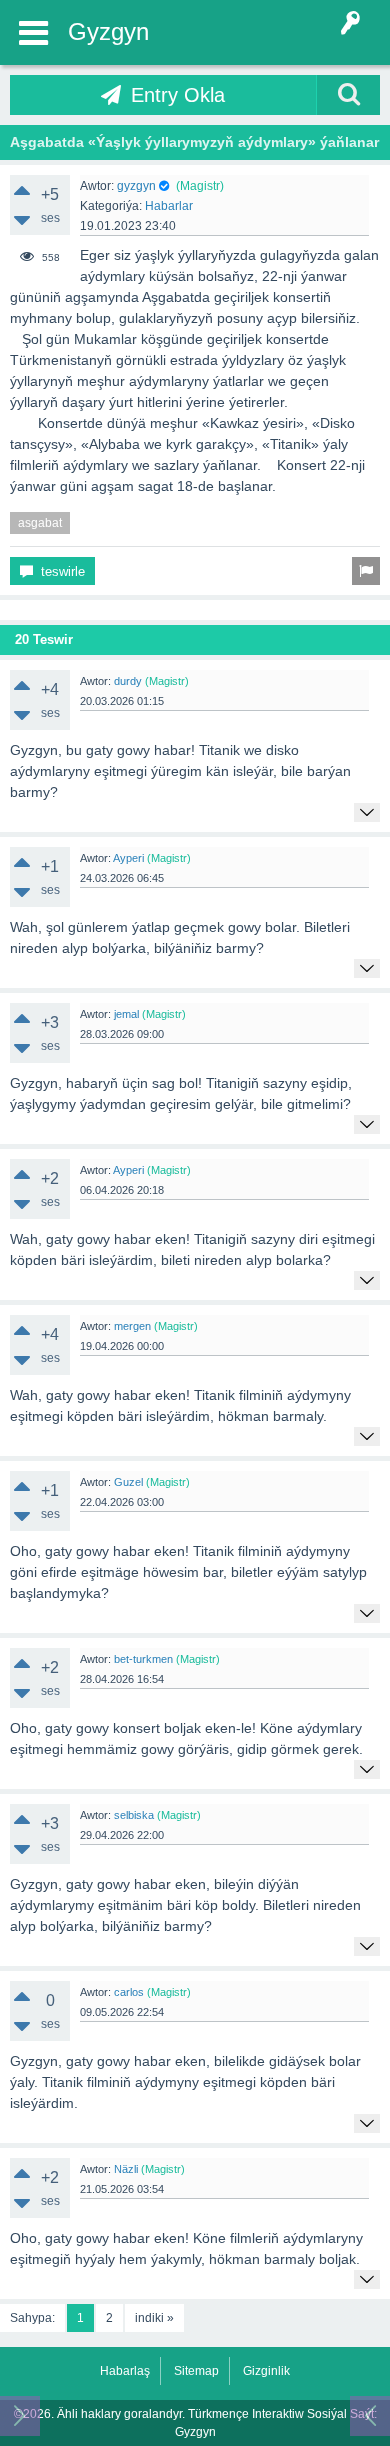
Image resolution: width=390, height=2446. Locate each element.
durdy (128, 681)
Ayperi (128, 858)
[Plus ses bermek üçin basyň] (22, 189)
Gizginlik (266, 2371)
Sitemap (196, 2371)
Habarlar (169, 206)
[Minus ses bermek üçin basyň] (22, 220)
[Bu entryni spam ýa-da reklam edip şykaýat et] (366, 571)
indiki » (154, 2318)
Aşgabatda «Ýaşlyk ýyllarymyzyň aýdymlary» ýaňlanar (194, 142)
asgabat (40, 523)
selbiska (134, 1815)
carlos (129, 1992)
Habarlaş (125, 2371)
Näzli (126, 2169)
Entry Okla (178, 95)
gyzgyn (136, 186)
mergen (132, 1326)
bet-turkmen (143, 1659)
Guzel (128, 1482)
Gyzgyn (108, 31)
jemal (126, 1014)
